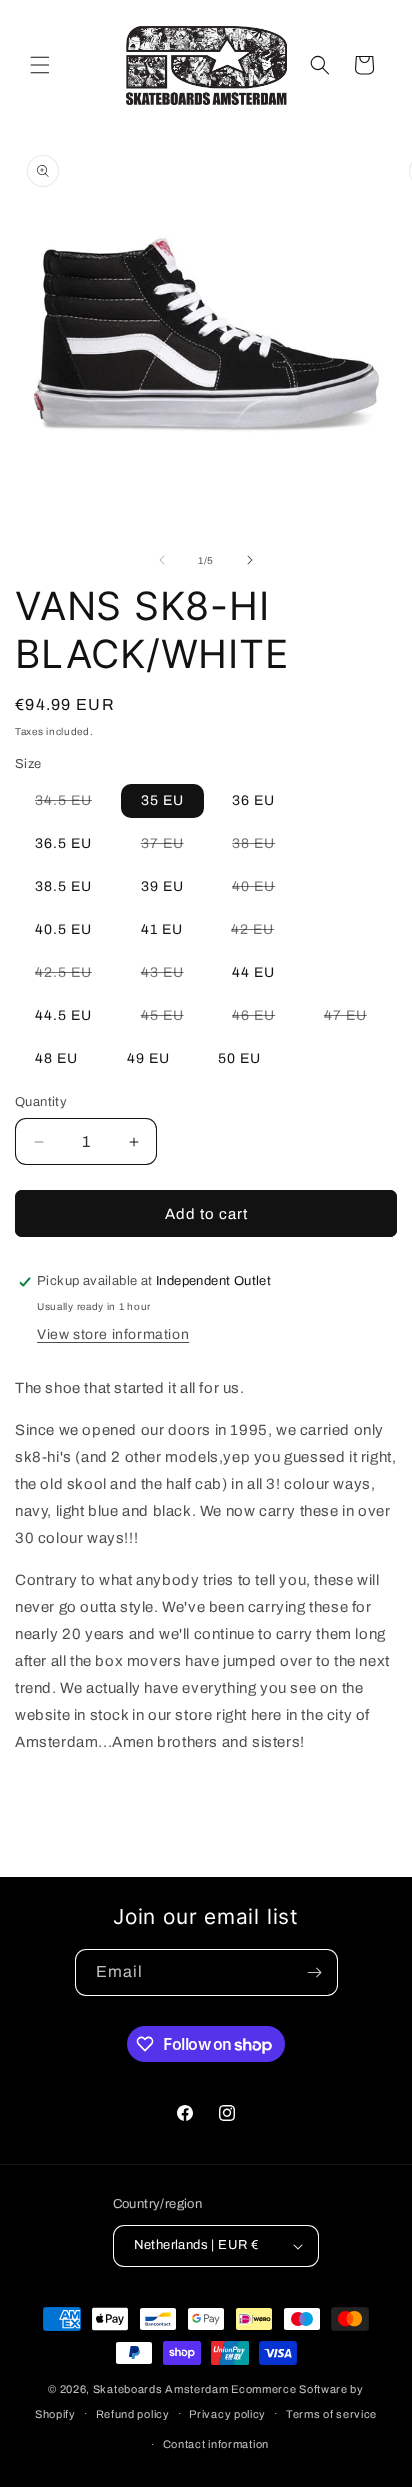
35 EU (162, 800)
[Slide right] (250, 560)
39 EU (162, 886)
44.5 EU (63, 1015)
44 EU (253, 972)
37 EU (172, 848)
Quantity (41, 1102)
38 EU (263, 848)
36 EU (253, 800)
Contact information (216, 2444)
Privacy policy (227, 2414)
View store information (113, 1334)
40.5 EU (63, 929)
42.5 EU (73, 977)
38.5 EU (63, 886)
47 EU (355, 1020)
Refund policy (133, 2414)
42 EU (262, 934)
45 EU (172, 1020)
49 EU (148, 1058)
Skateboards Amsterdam (161, 2389)
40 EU (263, 891)
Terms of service (331, 2414)
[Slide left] (162, 560)
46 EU (263, 1020)
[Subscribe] (315, 1972)
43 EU (172, 977)
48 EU (56, 1058)
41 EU (162, 929)
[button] (40, 65)
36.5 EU (63, 843)
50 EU (239, 1058)
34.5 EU (73, 805)
